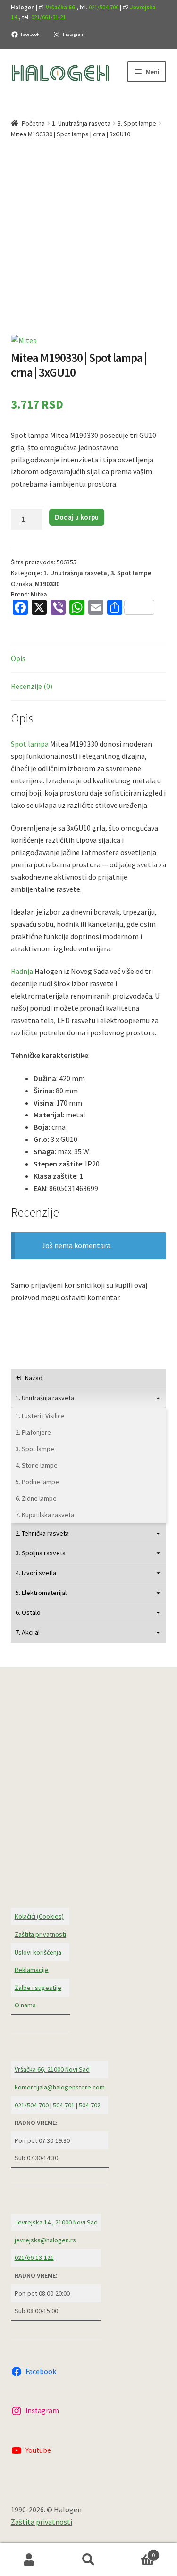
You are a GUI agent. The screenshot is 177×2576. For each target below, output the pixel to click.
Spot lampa (30, 744)
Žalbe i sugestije (38, 1988)
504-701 (64, 2105)
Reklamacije (32, 1970)
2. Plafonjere (33, 1432)
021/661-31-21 (48, 17)
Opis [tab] (18, 658)
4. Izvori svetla (36, 1573)
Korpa (136, 2552)
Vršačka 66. (61, 7)
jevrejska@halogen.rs (45, 2240)
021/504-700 (104, 7)
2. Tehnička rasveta (42, 1533)
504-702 (90, 2105)
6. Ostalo (28, 1612)
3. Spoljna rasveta (41, 1553)
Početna (33, 123)
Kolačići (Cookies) (39, 1916)
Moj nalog (29, 2560)
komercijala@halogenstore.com (60, 2087)
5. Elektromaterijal (41, 1593)
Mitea (39, 594)
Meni (153, 72)
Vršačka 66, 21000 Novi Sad (52, 2069)
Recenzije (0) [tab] (32, 686)
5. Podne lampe (37, 1482)
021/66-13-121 (34, 2257)
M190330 (47, 584)
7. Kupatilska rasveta (45, 1515)
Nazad (34, 1378)
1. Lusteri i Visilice (40, 1416)
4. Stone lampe (37, 1465)
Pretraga (88, 2560)
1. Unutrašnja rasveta (81, 123)
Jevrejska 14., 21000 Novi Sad (56, 2222)
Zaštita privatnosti (40, 1934)
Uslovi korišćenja (38, 1952)
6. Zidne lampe (36, 1498)
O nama (25, 2005)
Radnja (22, 971)
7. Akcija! (28, 1632)
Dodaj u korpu (77, 517)
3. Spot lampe (137, 123)
